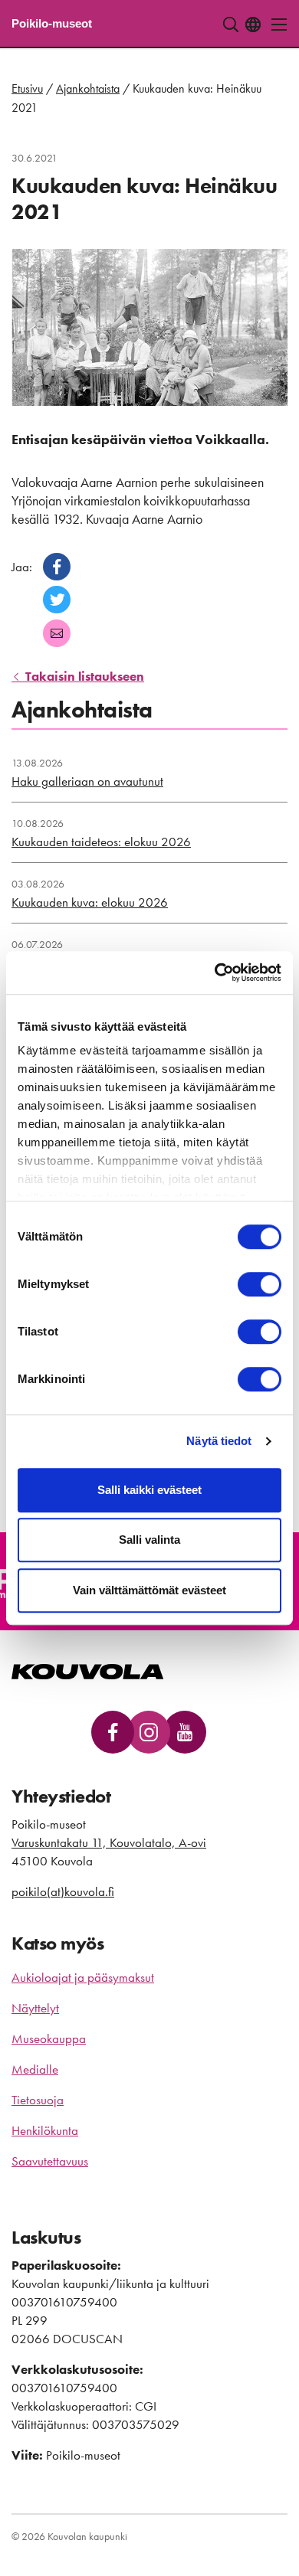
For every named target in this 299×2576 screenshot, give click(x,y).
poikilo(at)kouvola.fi (63, 1891)
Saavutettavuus (50, 2161)
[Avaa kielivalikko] (253, 25)
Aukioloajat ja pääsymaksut (83, 1977)
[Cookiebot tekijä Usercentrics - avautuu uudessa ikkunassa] (215, 973)
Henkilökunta (45, 2130)
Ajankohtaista (88, 88)
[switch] (260, 1284)
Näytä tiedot (219, 1441)
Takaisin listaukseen (83, 676)
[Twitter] (57, 600)
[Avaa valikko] (275, 25)
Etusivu (27, 88)
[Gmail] (57, 633)
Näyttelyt (35, 2008)
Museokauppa (49, 2038)
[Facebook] (57, 567)
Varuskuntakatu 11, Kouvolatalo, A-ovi (109, 1842)
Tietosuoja (38, 2100)
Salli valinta (149, 1540)
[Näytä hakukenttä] (231, 25)
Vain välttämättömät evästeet (149, 1590)
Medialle (35, 2069)
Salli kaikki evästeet (149, 1490)
